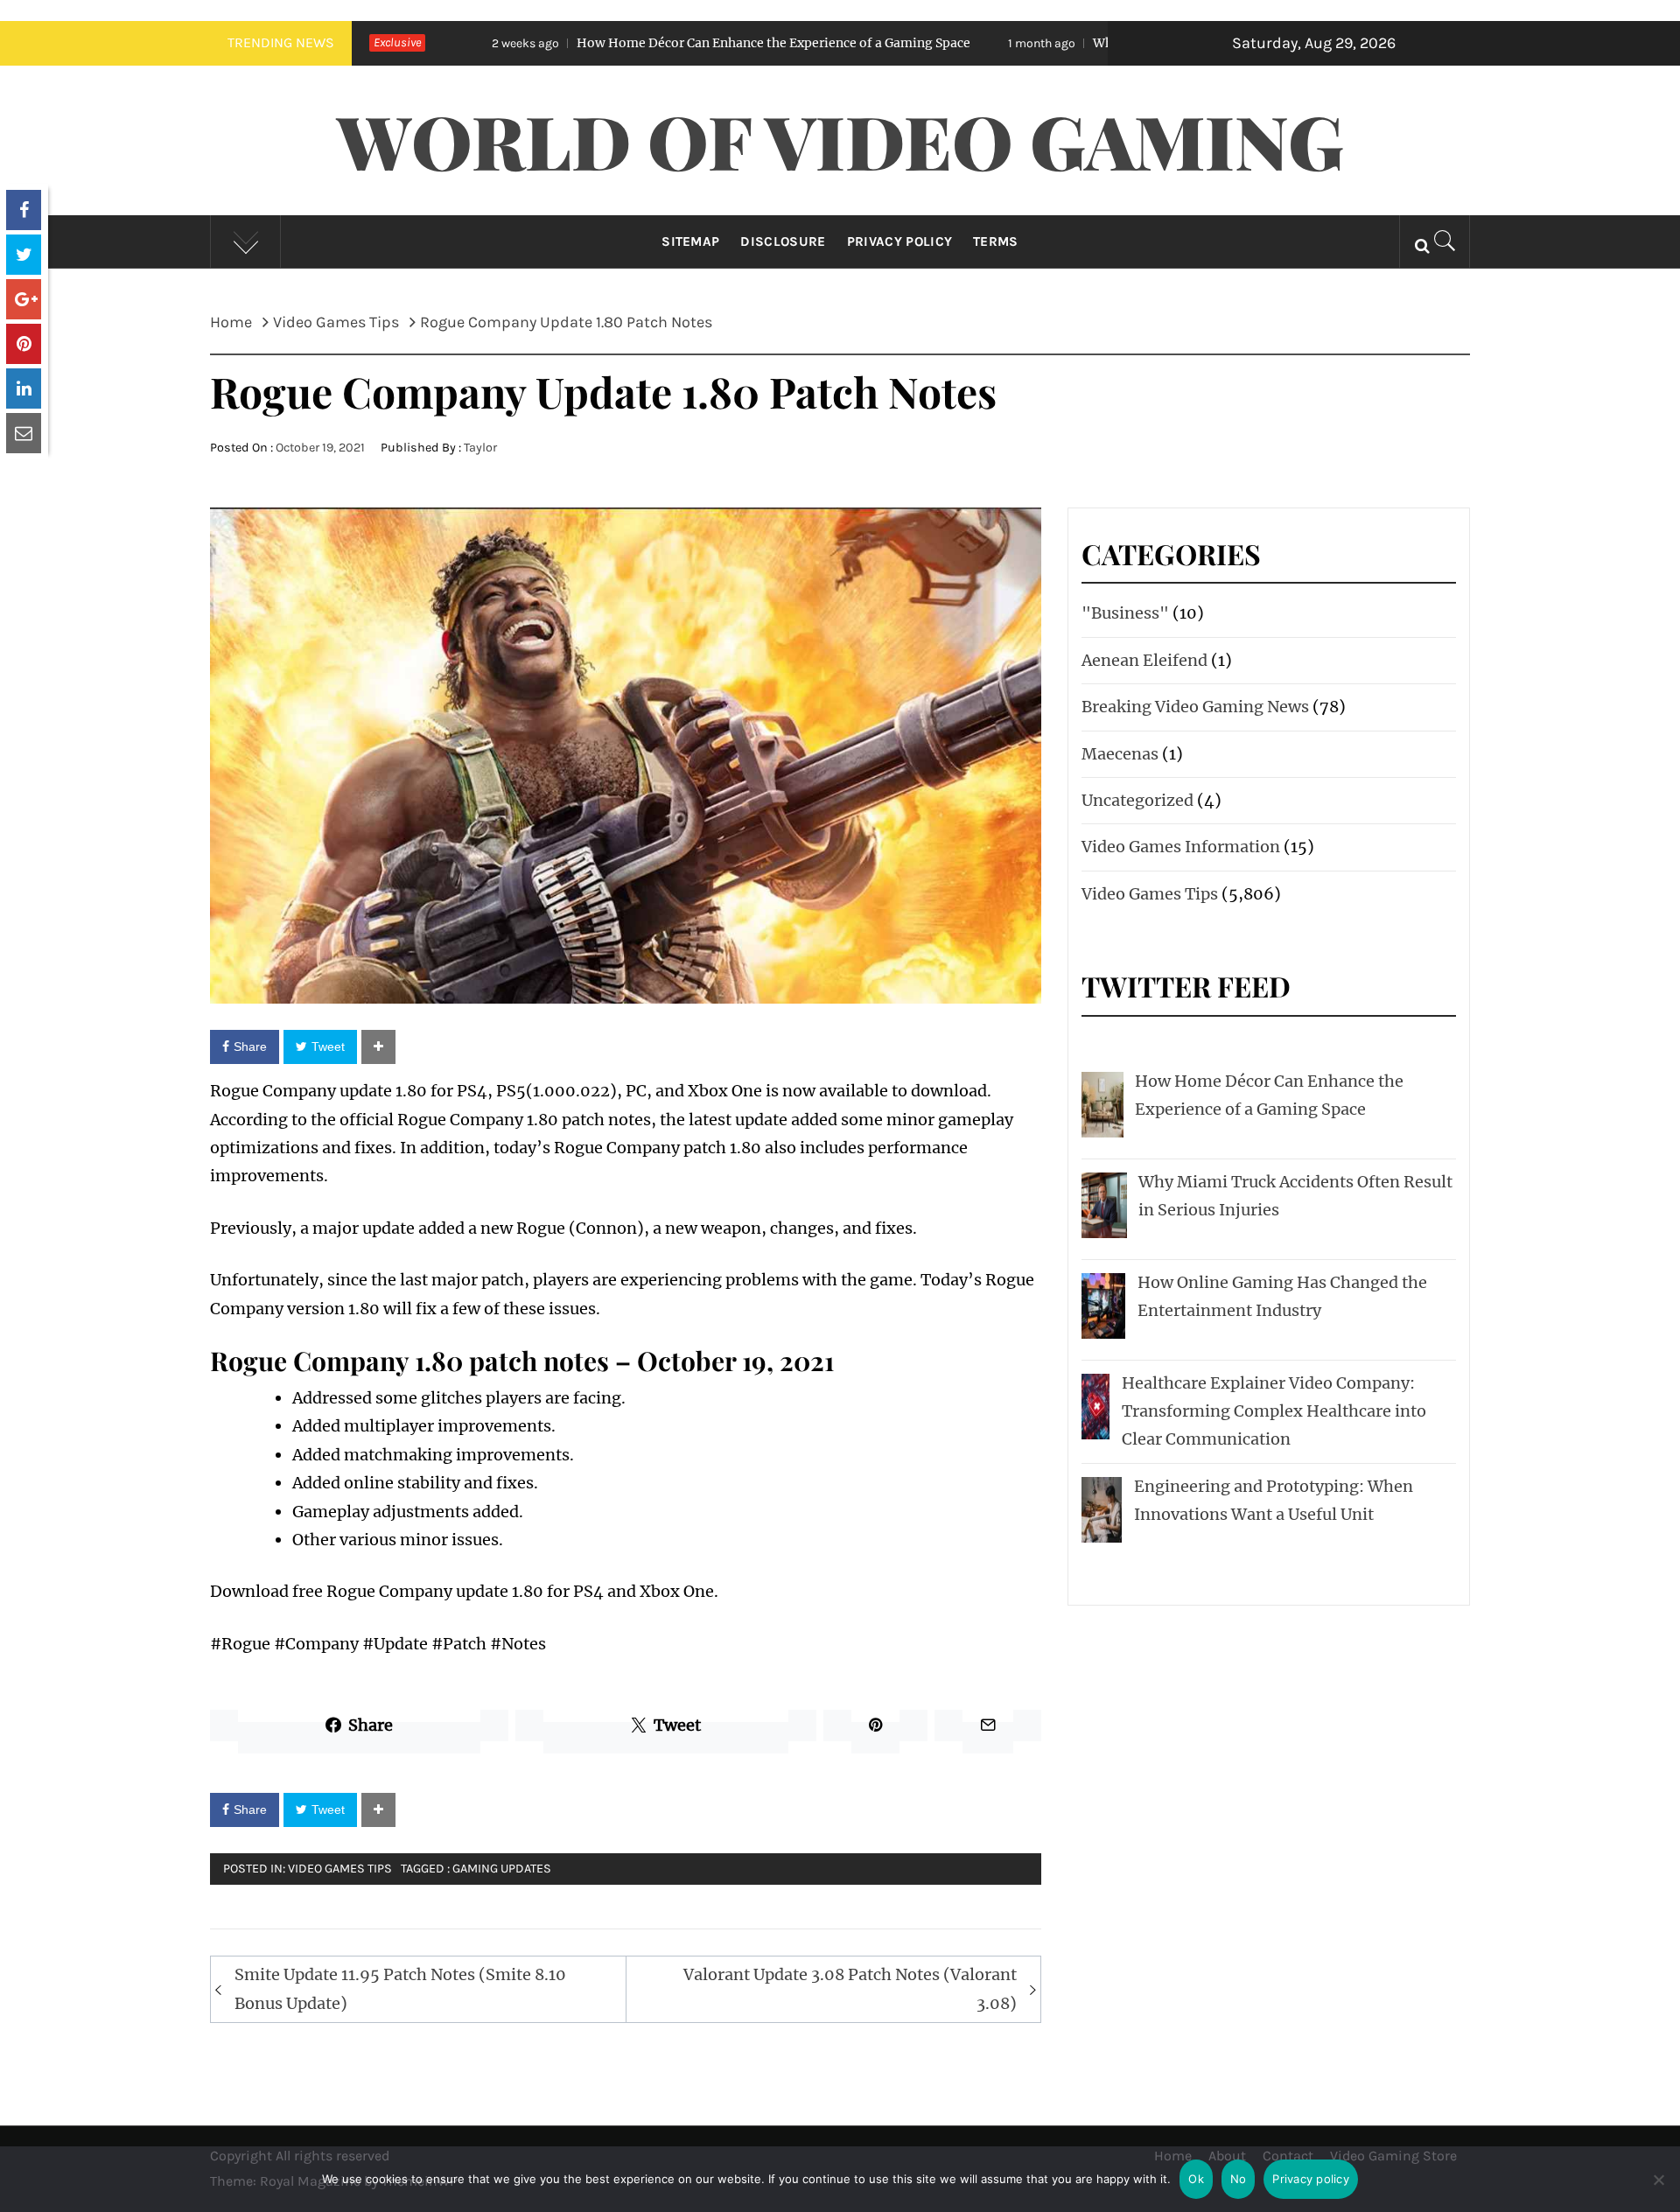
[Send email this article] (24, 433)
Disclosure (783, 241)
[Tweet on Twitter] (24, 255)
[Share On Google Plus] (24, 299)
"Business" (1125, 613)
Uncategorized (1137, 800)
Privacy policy (1311, 2179)
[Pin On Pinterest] (24, 344)
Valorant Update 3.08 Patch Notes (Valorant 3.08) (850, 1988)
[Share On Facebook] (24, 210)
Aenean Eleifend (1144, 660)
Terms (996, 241)
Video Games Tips (340, 1869)
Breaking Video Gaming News (1195, 707)
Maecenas (1120, 754)
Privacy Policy (899, 241)
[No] (1658, 2191)
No (1239, 2179)
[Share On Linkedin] (24, 388)
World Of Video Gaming (840, 140)
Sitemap (690, 241)
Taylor (480, 448)
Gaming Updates (502, 1869)
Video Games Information (1181, 847)
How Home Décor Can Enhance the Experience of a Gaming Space (624, 43)
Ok (1196, 2179)
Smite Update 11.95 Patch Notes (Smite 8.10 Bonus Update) (400, 1988)
